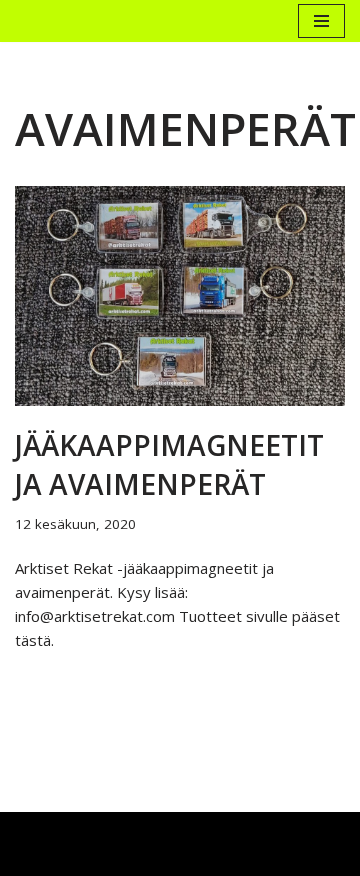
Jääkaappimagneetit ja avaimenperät (169, 464)
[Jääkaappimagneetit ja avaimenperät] (180, 296)
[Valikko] (321, 21)
